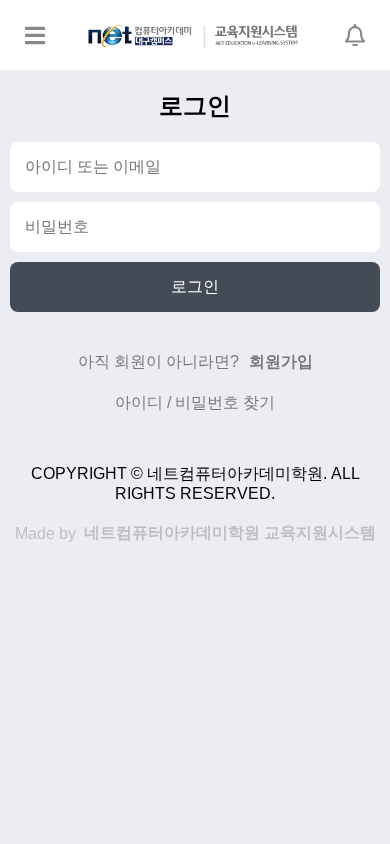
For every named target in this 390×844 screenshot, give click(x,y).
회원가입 (281, 361)
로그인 (195, 286)
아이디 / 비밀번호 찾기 (195, 402)
